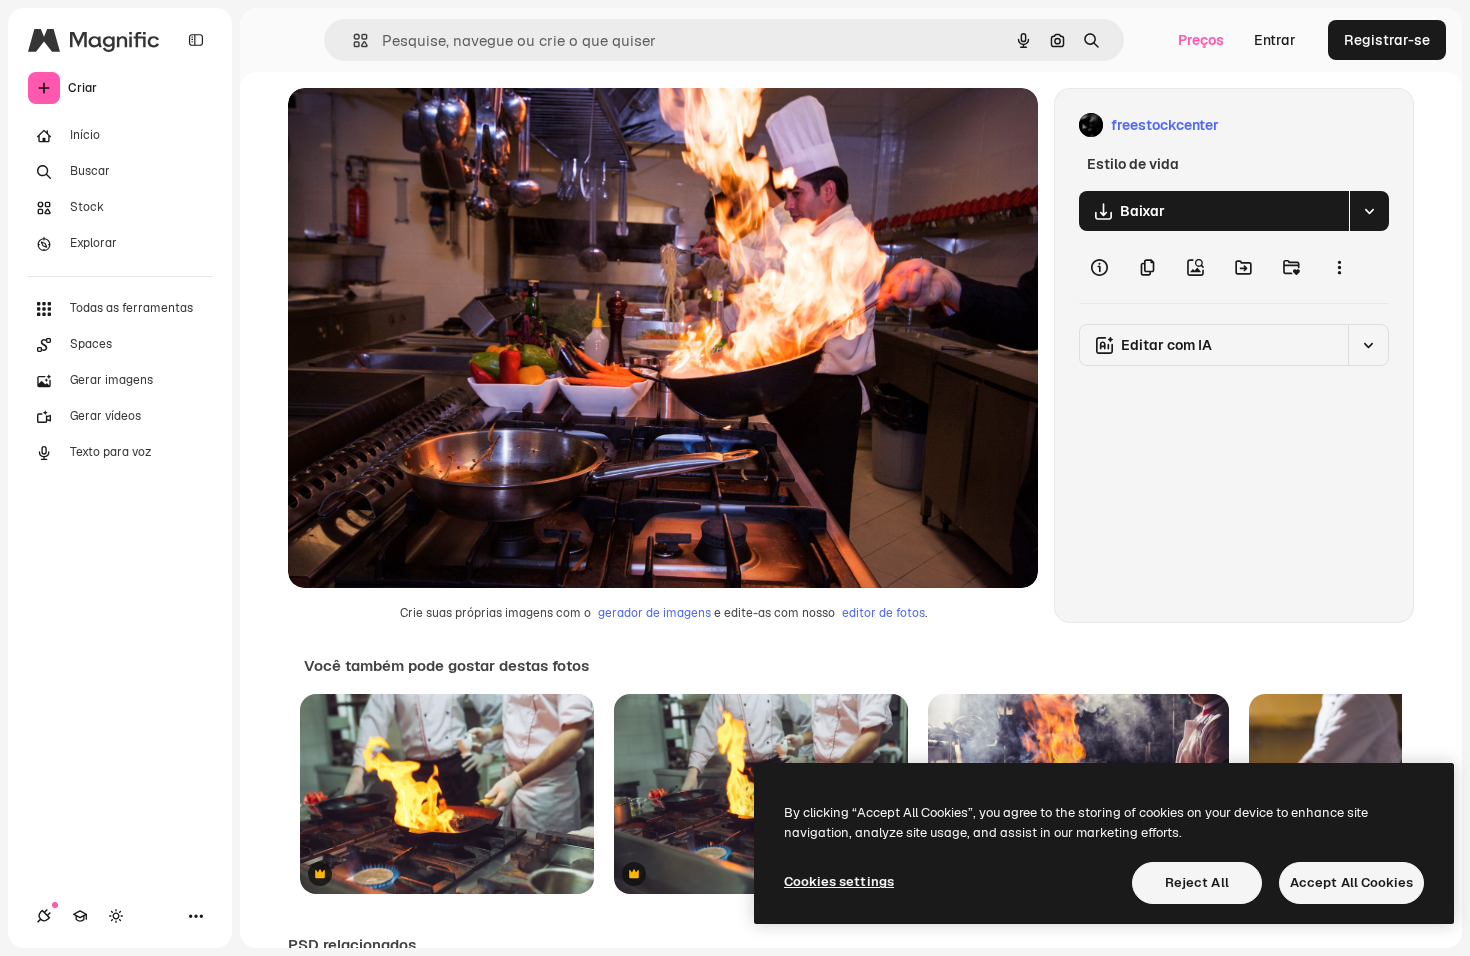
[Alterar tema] (116, 916)
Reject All (1197, 882)
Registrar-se (1387, 40)
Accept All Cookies (1351, 882)
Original (416, 125)
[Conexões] (44, 916)
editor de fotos (883, 613)
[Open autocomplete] (352, 40)
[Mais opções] (1339, 267)
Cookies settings (839, 881)
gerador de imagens (654, 613)
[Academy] (80, 916)
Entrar (1275, 40)
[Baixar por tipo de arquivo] (1369, 211)
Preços (1201, 40)
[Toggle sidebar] (196, 40)
